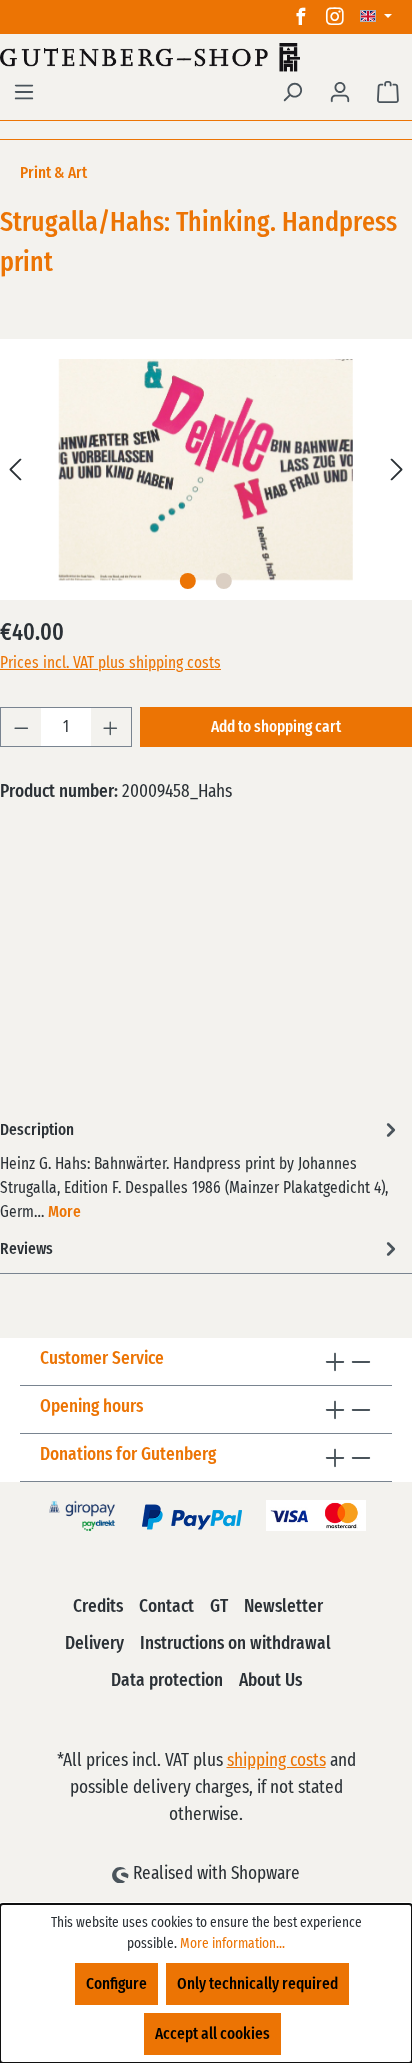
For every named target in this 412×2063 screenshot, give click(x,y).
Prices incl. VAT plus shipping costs (110, 663)
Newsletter (283, 1607)
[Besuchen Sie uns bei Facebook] (301, 17)
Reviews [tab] (26, 1249)
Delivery (94, 1644)
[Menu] (24, 92)
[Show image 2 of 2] (224, 581)
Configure (116, 1984)
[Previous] (15, 469)
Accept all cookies (212, 2034)
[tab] (201, 1169)
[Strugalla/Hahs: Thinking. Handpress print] (206, 469)
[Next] (397, 469)
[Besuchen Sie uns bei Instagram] (335, 17)
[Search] (292, 92)
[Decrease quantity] (21, 727)
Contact (166, 1607)
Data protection (167, 1681)
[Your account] (340, 92)
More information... (232, 1944)
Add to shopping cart (276, 727)
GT (219, 1607)
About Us (270, 1681)
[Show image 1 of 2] (188, 581)
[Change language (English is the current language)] (376, 17)
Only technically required (257, 1984)
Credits (98, 1607)
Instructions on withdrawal (235, 1644)
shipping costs (276, 1761)
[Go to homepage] (206, 57)
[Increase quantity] (111, 727)
